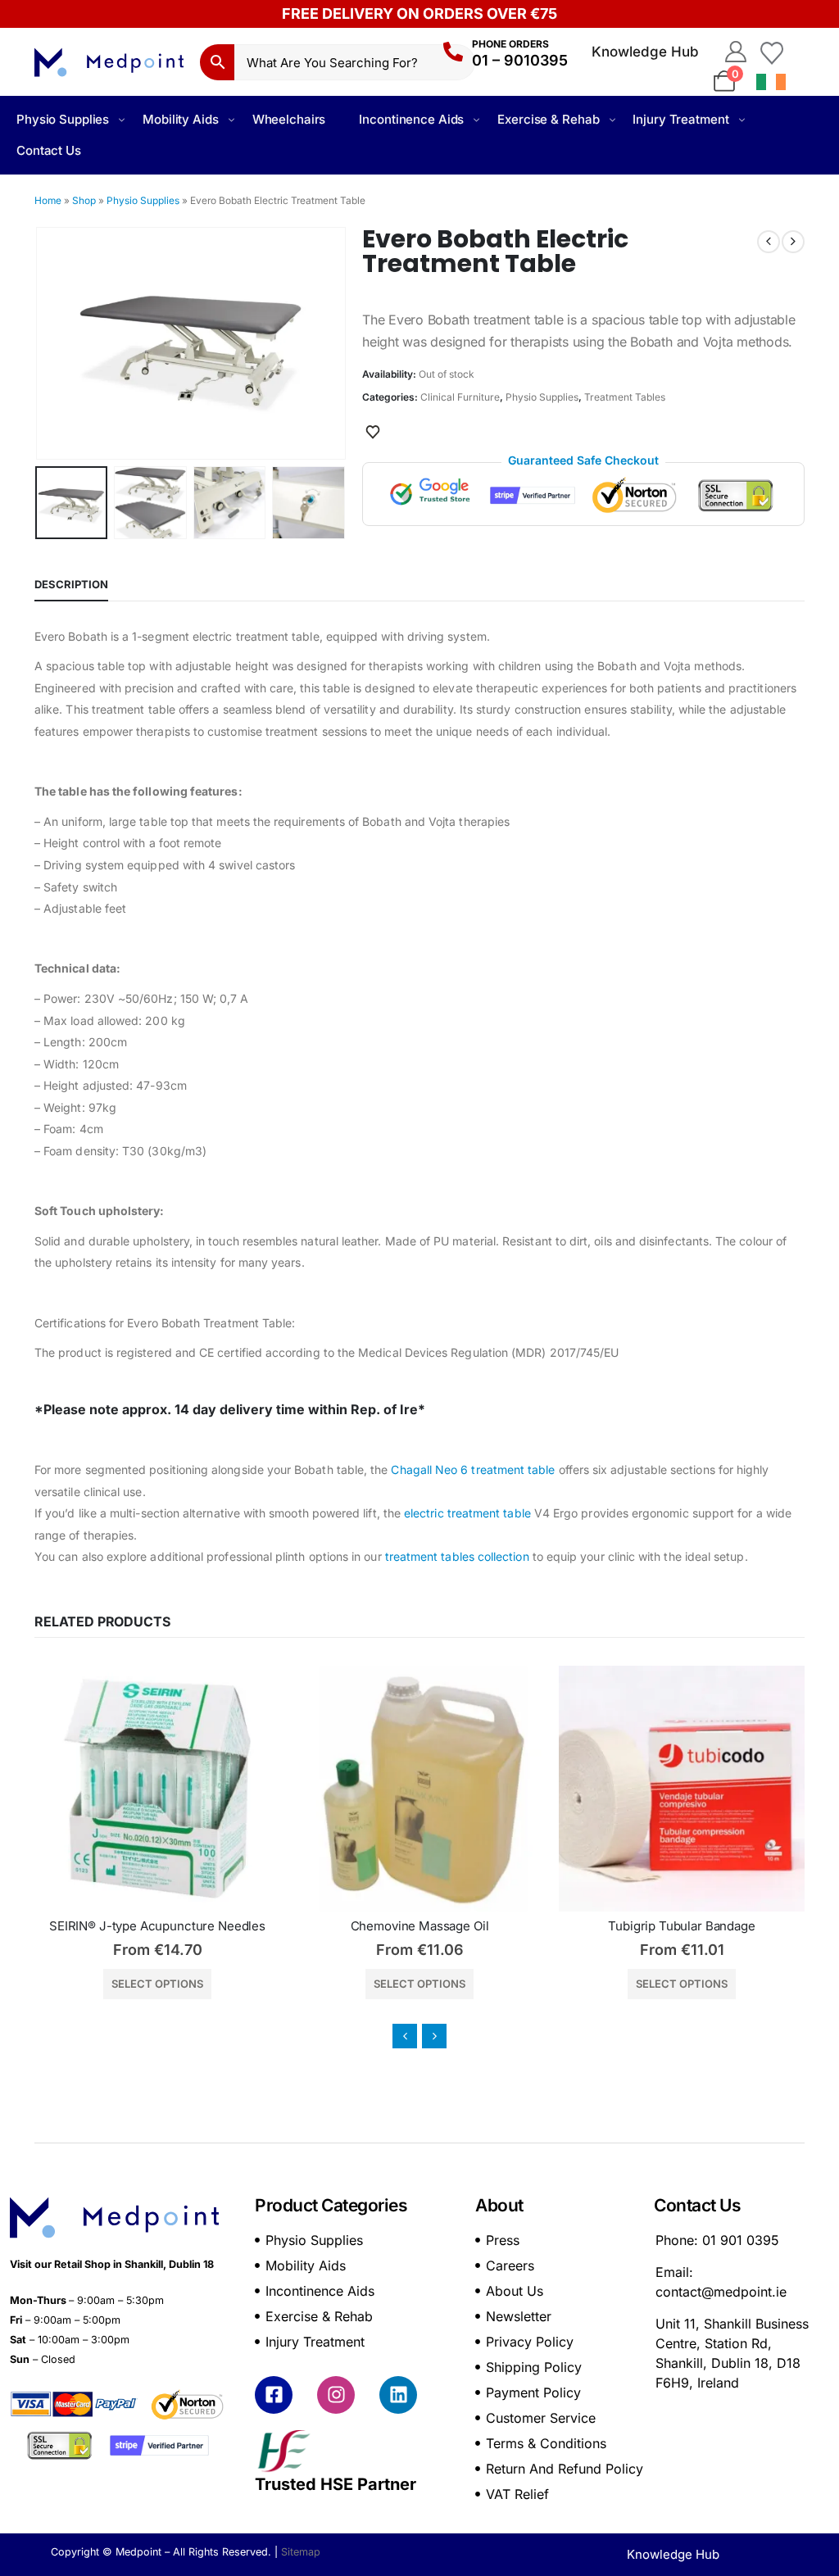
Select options (157, 1984)
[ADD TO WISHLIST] (373, 431)
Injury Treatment (680, 119)
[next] (793, 242)
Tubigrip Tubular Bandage (419, 1926)
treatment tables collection (457, 1556)
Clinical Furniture (460, 397)
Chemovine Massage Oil (158, 1926)
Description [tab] (71, 584)
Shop (84, 200)
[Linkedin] (398, 2395)
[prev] (769, 242)
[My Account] (735, 52)
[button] (39, 343)
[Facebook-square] (274, 2395)
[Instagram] (336, 2395)
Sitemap (301, 2552)
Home (48, 200)
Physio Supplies (63, 119)
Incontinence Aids (411, 119)
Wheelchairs (289, 119)
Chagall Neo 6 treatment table (473, 1469)
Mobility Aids (180, 119)
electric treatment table (467, 1513)
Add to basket (682, 1984)
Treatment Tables (625, 397)
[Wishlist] (772, 52)
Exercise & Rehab (548, 119)
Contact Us (49, 150)
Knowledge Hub (645, 52)
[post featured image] (157, 1789)
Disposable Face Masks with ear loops (682, 1926)
